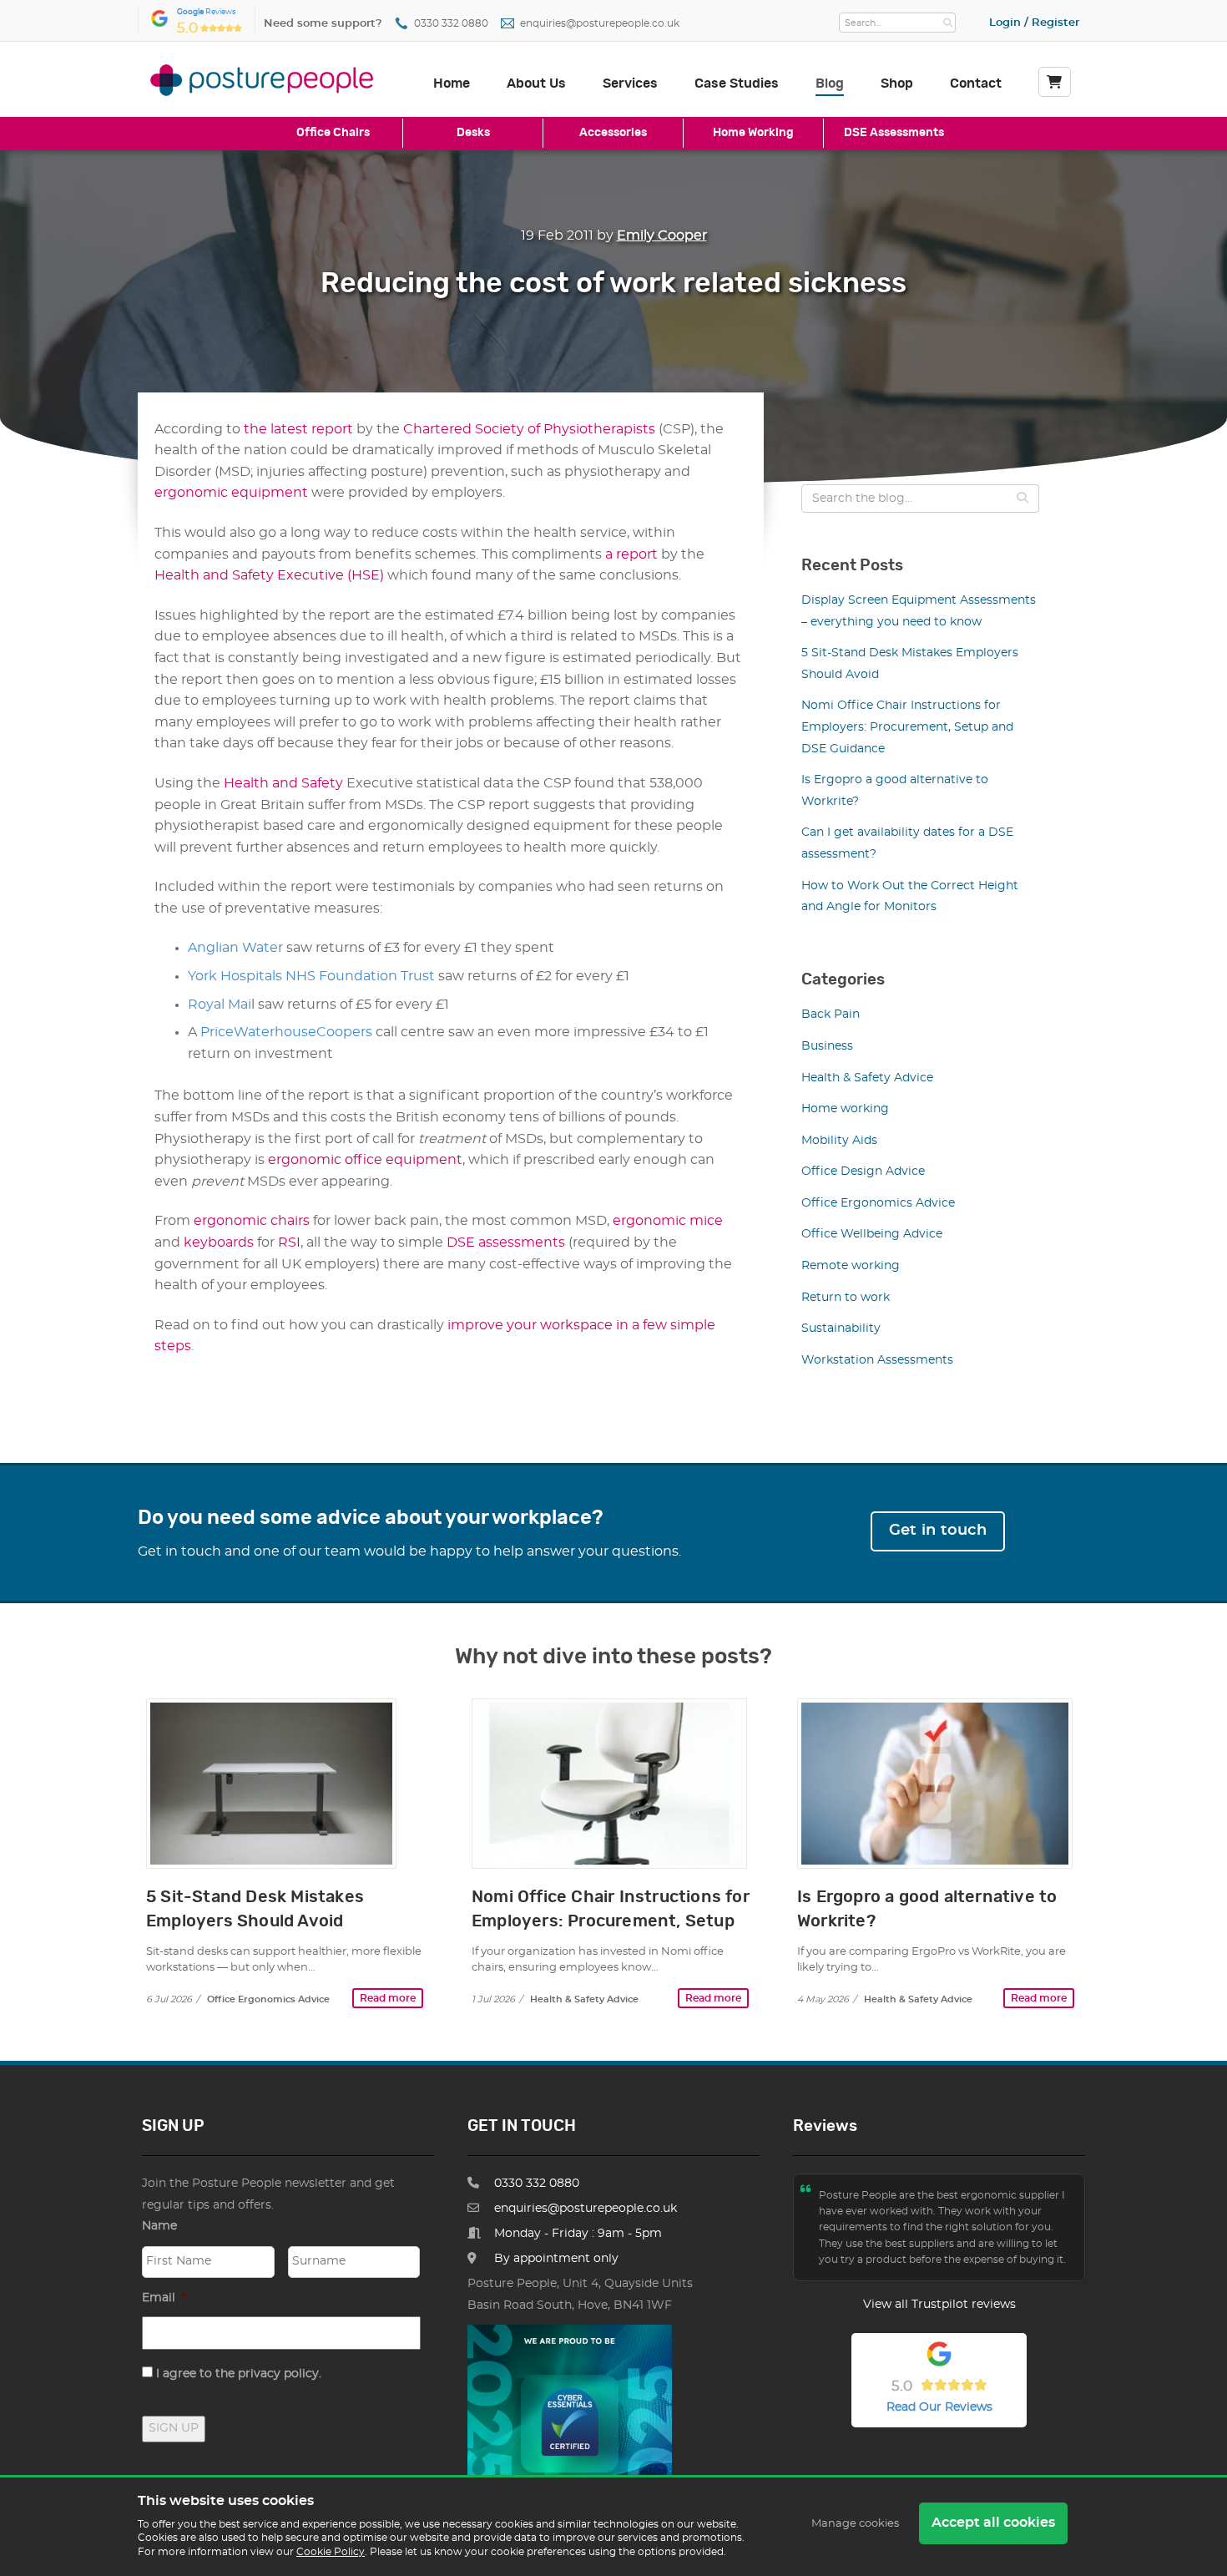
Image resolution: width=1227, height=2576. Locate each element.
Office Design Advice (863, 1172)
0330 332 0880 (451, 24)
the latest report (298, 429)
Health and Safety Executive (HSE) (269, 575)
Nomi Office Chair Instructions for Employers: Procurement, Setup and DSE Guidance (907, 727)
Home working (845, 1109)
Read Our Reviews (939, 2407)
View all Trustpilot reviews (939, 2305)
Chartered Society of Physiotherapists (529, 429)
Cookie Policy (331, 2552)
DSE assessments (506, 1242)
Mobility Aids (839, 1141)
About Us (536, 84)
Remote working (851, 1266)
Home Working (753, 132)
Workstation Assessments (877, 1360)
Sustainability (841, 1328)
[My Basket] (1055, 82)
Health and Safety (285, 783)
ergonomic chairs (252, 1221)
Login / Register (1034, 23)
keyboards (219, 1242)
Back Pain (831, 1015)
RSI (289, 1242)
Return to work (846, 1298)
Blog (830, 84)
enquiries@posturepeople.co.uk (600, 24)
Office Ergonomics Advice (878, 1203)
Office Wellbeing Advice (872, 1234)
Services (630, 84)
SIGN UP (174, 2428)
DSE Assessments (894, 132)
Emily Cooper (662, 235)
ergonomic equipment (231, 493)
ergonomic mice (668, 1221)
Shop (897, 84)
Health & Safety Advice (867, 1078)
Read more (388, 1998)
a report (631, 554)
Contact (976, 84)
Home (452, 84)
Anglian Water (235, 948)
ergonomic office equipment (365, 1160)
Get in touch (938, 1531)
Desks (473, 132)
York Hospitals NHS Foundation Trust (311, 976)
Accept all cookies (993, 2523)
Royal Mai (220, 1005)
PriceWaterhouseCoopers (286, 1032)
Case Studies (737, 84)
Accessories (613, 132)
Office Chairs (333, 132)
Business (827, 1046)
